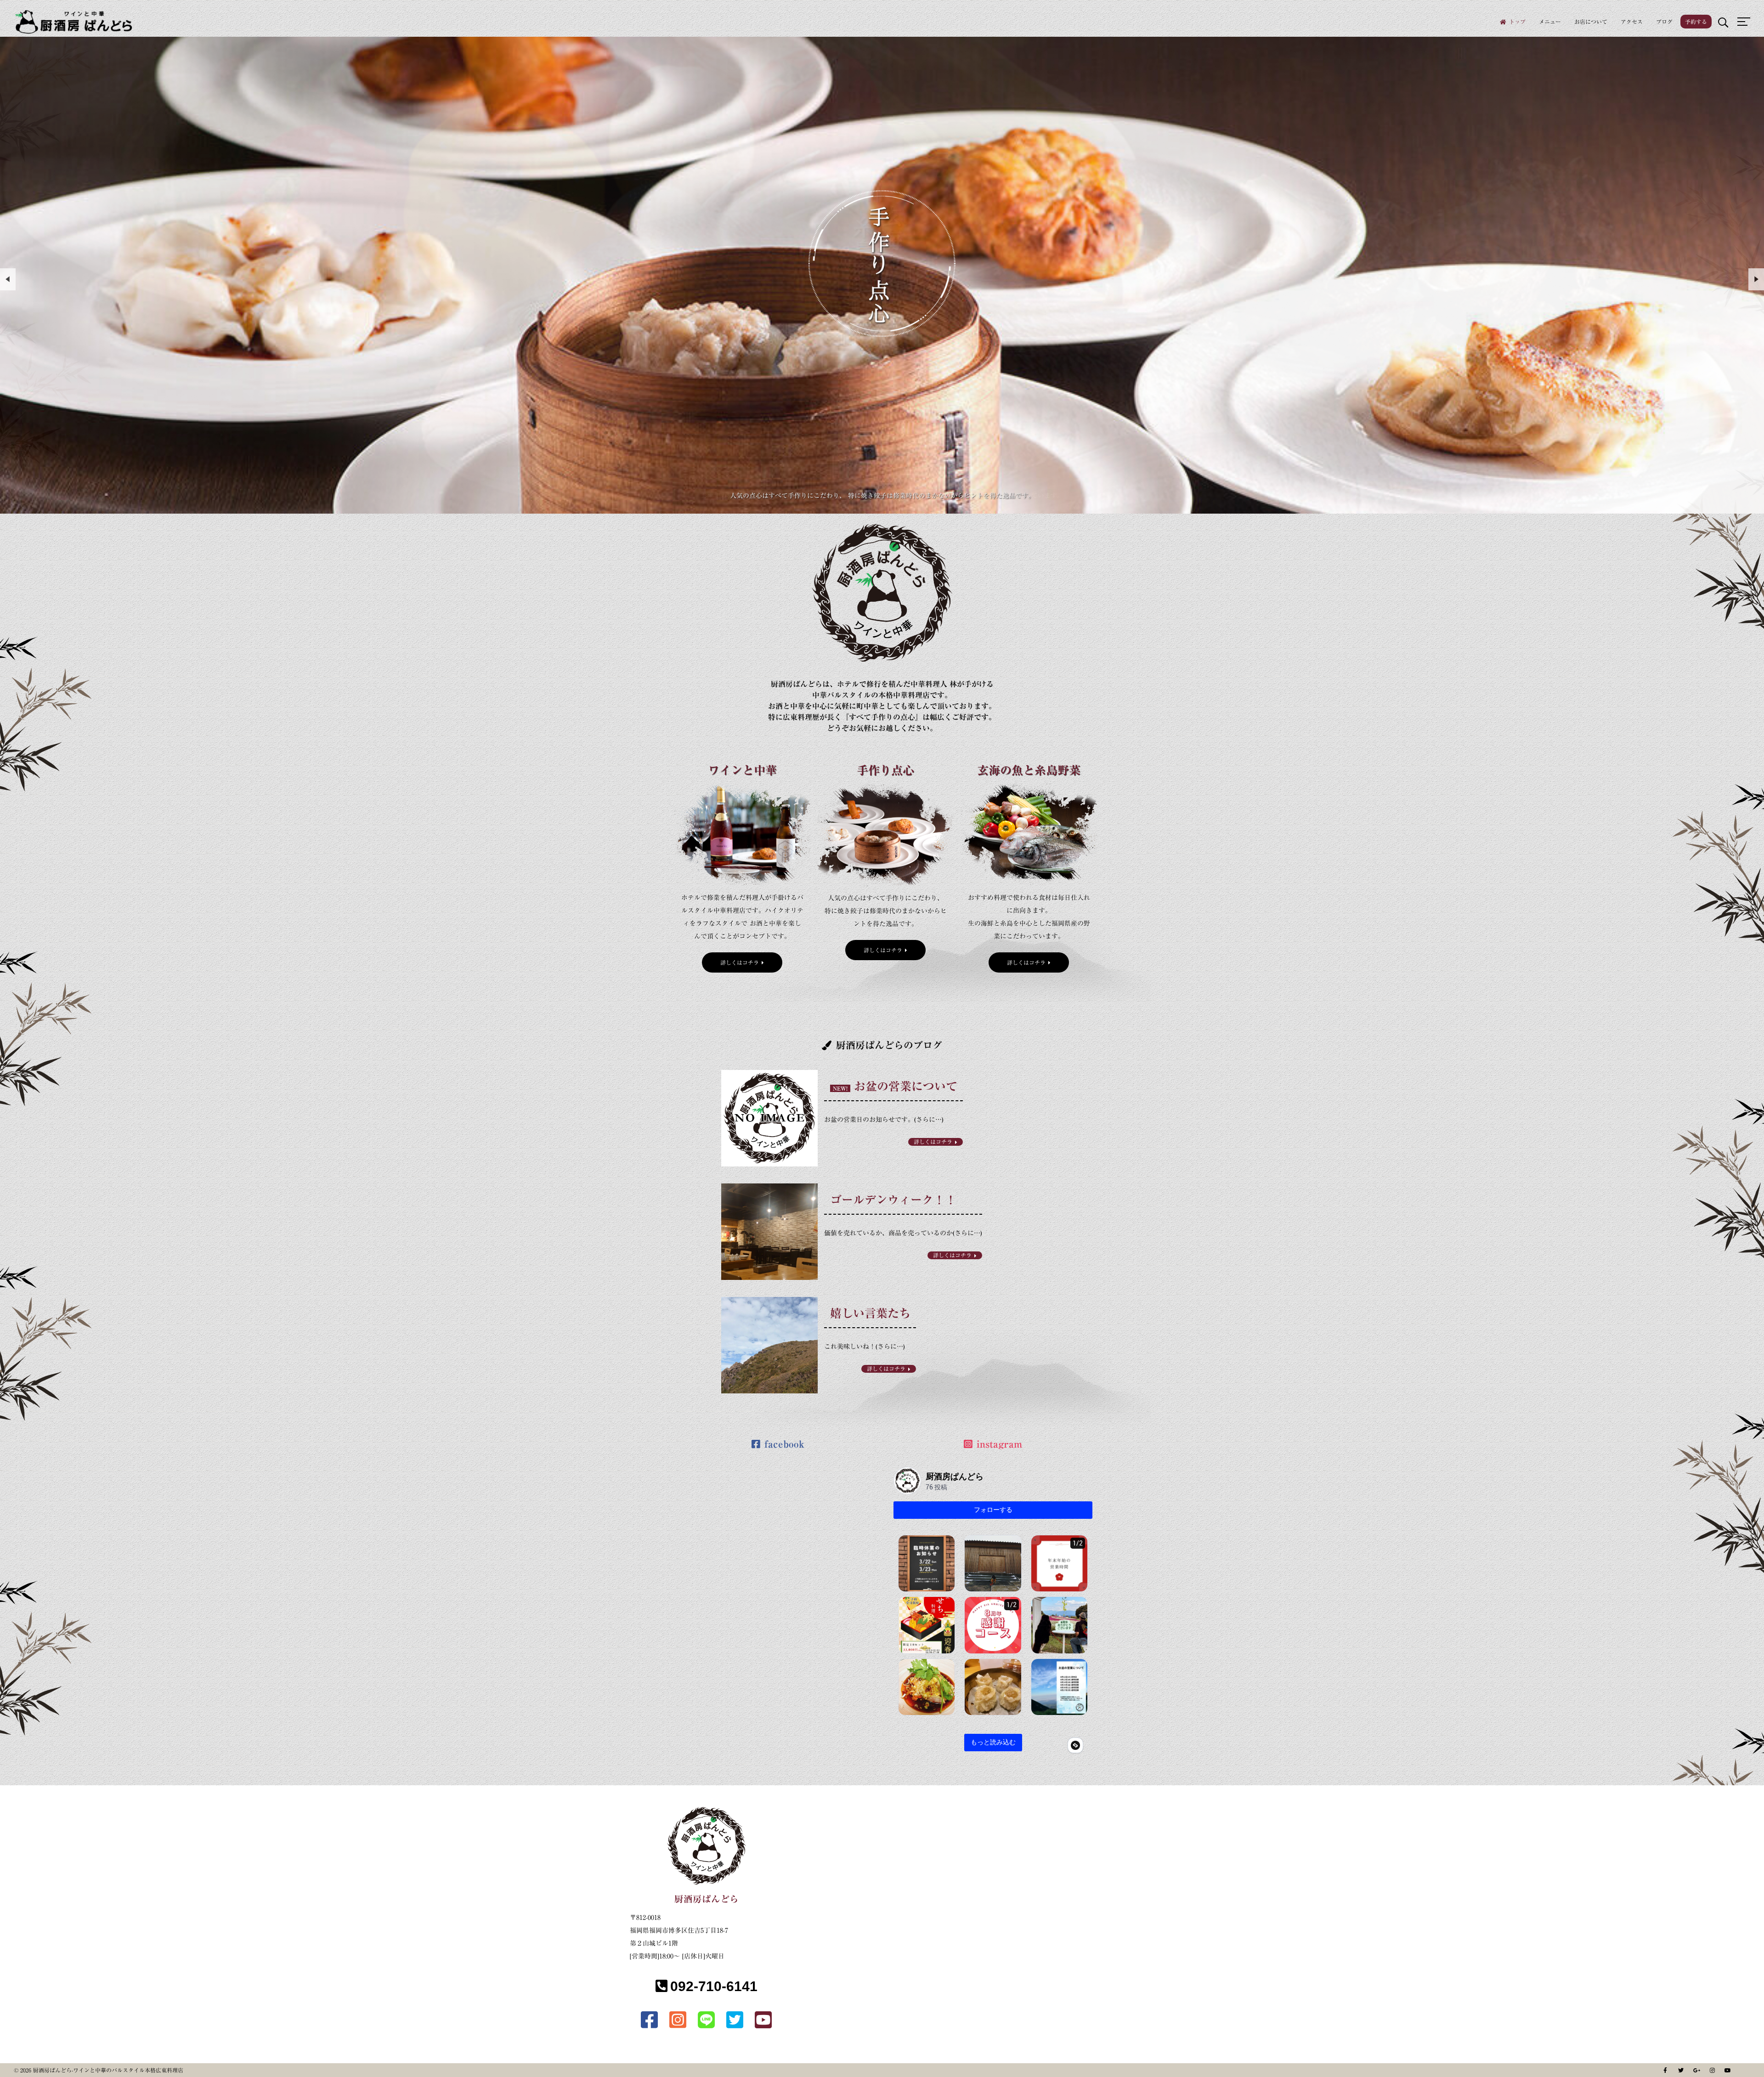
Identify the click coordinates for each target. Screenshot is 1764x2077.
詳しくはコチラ (740, 962)
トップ (1517, 22)
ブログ (1664, 22)
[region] (882, 275)
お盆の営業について (906, 1086)
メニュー (1550, 22)
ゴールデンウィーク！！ (893, 1200)
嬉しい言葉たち (870, 1313)
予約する (1696, 22)
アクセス (1632, 22)
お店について (1591, 22)
